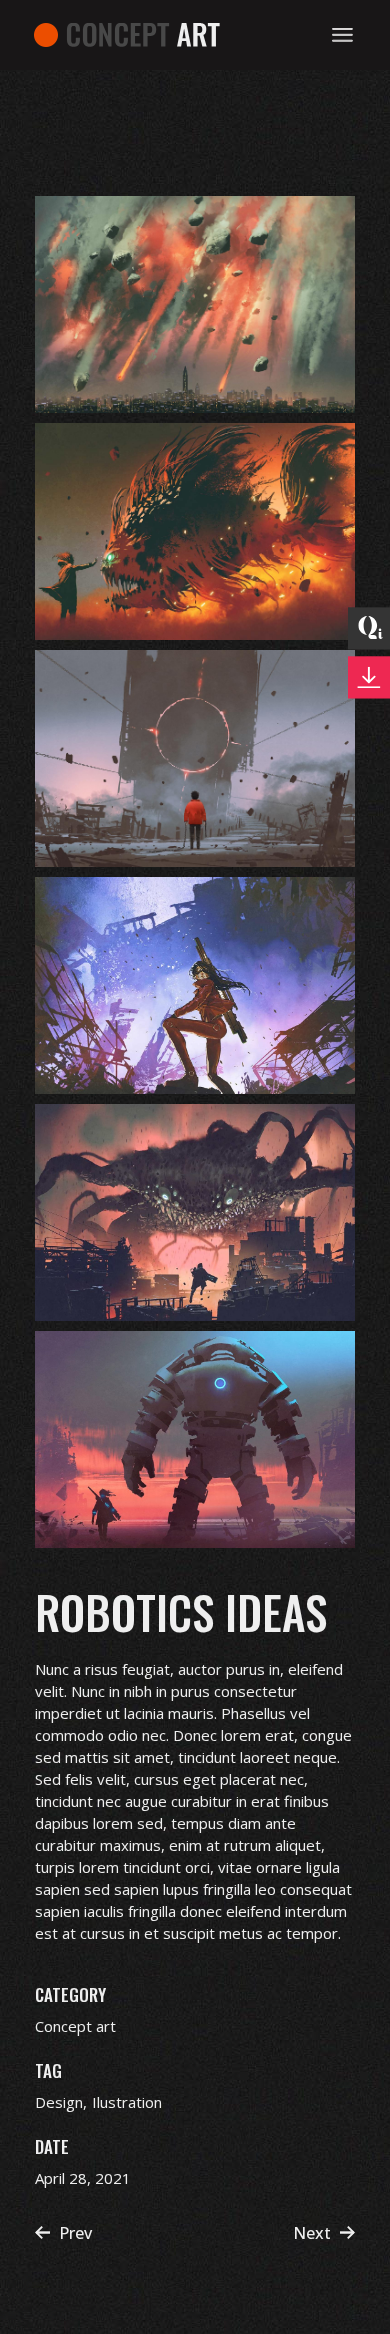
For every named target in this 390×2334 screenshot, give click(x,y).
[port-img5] (195, 1212)
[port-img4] (195, 985)
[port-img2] (195, 531)
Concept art (75, 2026)
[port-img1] (195, 304)
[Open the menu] (342, 35)
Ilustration (127, 2102)
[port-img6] (195, 1439)
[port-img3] (195, 758)
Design (59, 2102)
